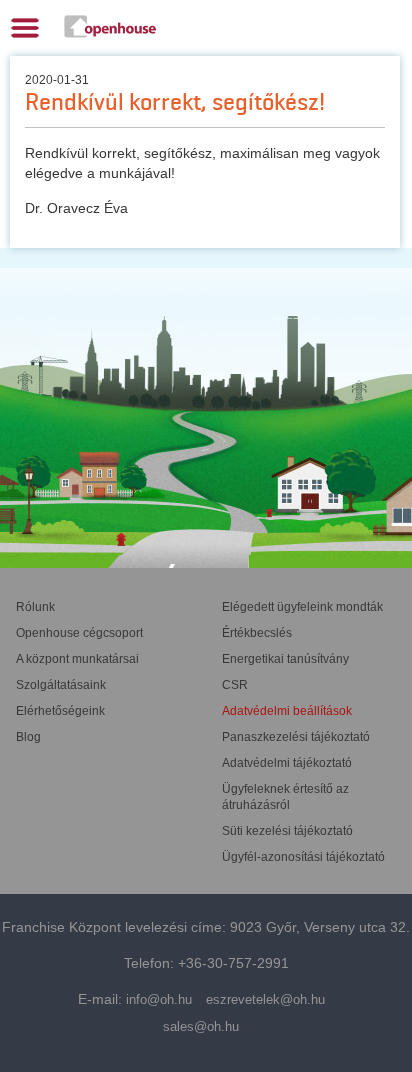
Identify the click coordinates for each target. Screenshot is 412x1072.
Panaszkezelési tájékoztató (296, 737)
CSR (235, 685)
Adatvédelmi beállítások (287, 711)
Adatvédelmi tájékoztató (287, 763)
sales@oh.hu (201, 1026)
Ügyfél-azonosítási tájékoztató (303, 857)
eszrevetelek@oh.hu (265, 999)
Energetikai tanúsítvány (285, 659)
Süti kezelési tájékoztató (287, 831)
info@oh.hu (159, 999)
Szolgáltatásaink (61, 685)
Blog (28, 737)
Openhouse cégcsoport (79, 633)
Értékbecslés (257, 633)
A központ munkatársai (77, 659)
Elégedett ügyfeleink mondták (302, 607)
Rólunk (35, 607)
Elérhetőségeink (60, 711)
